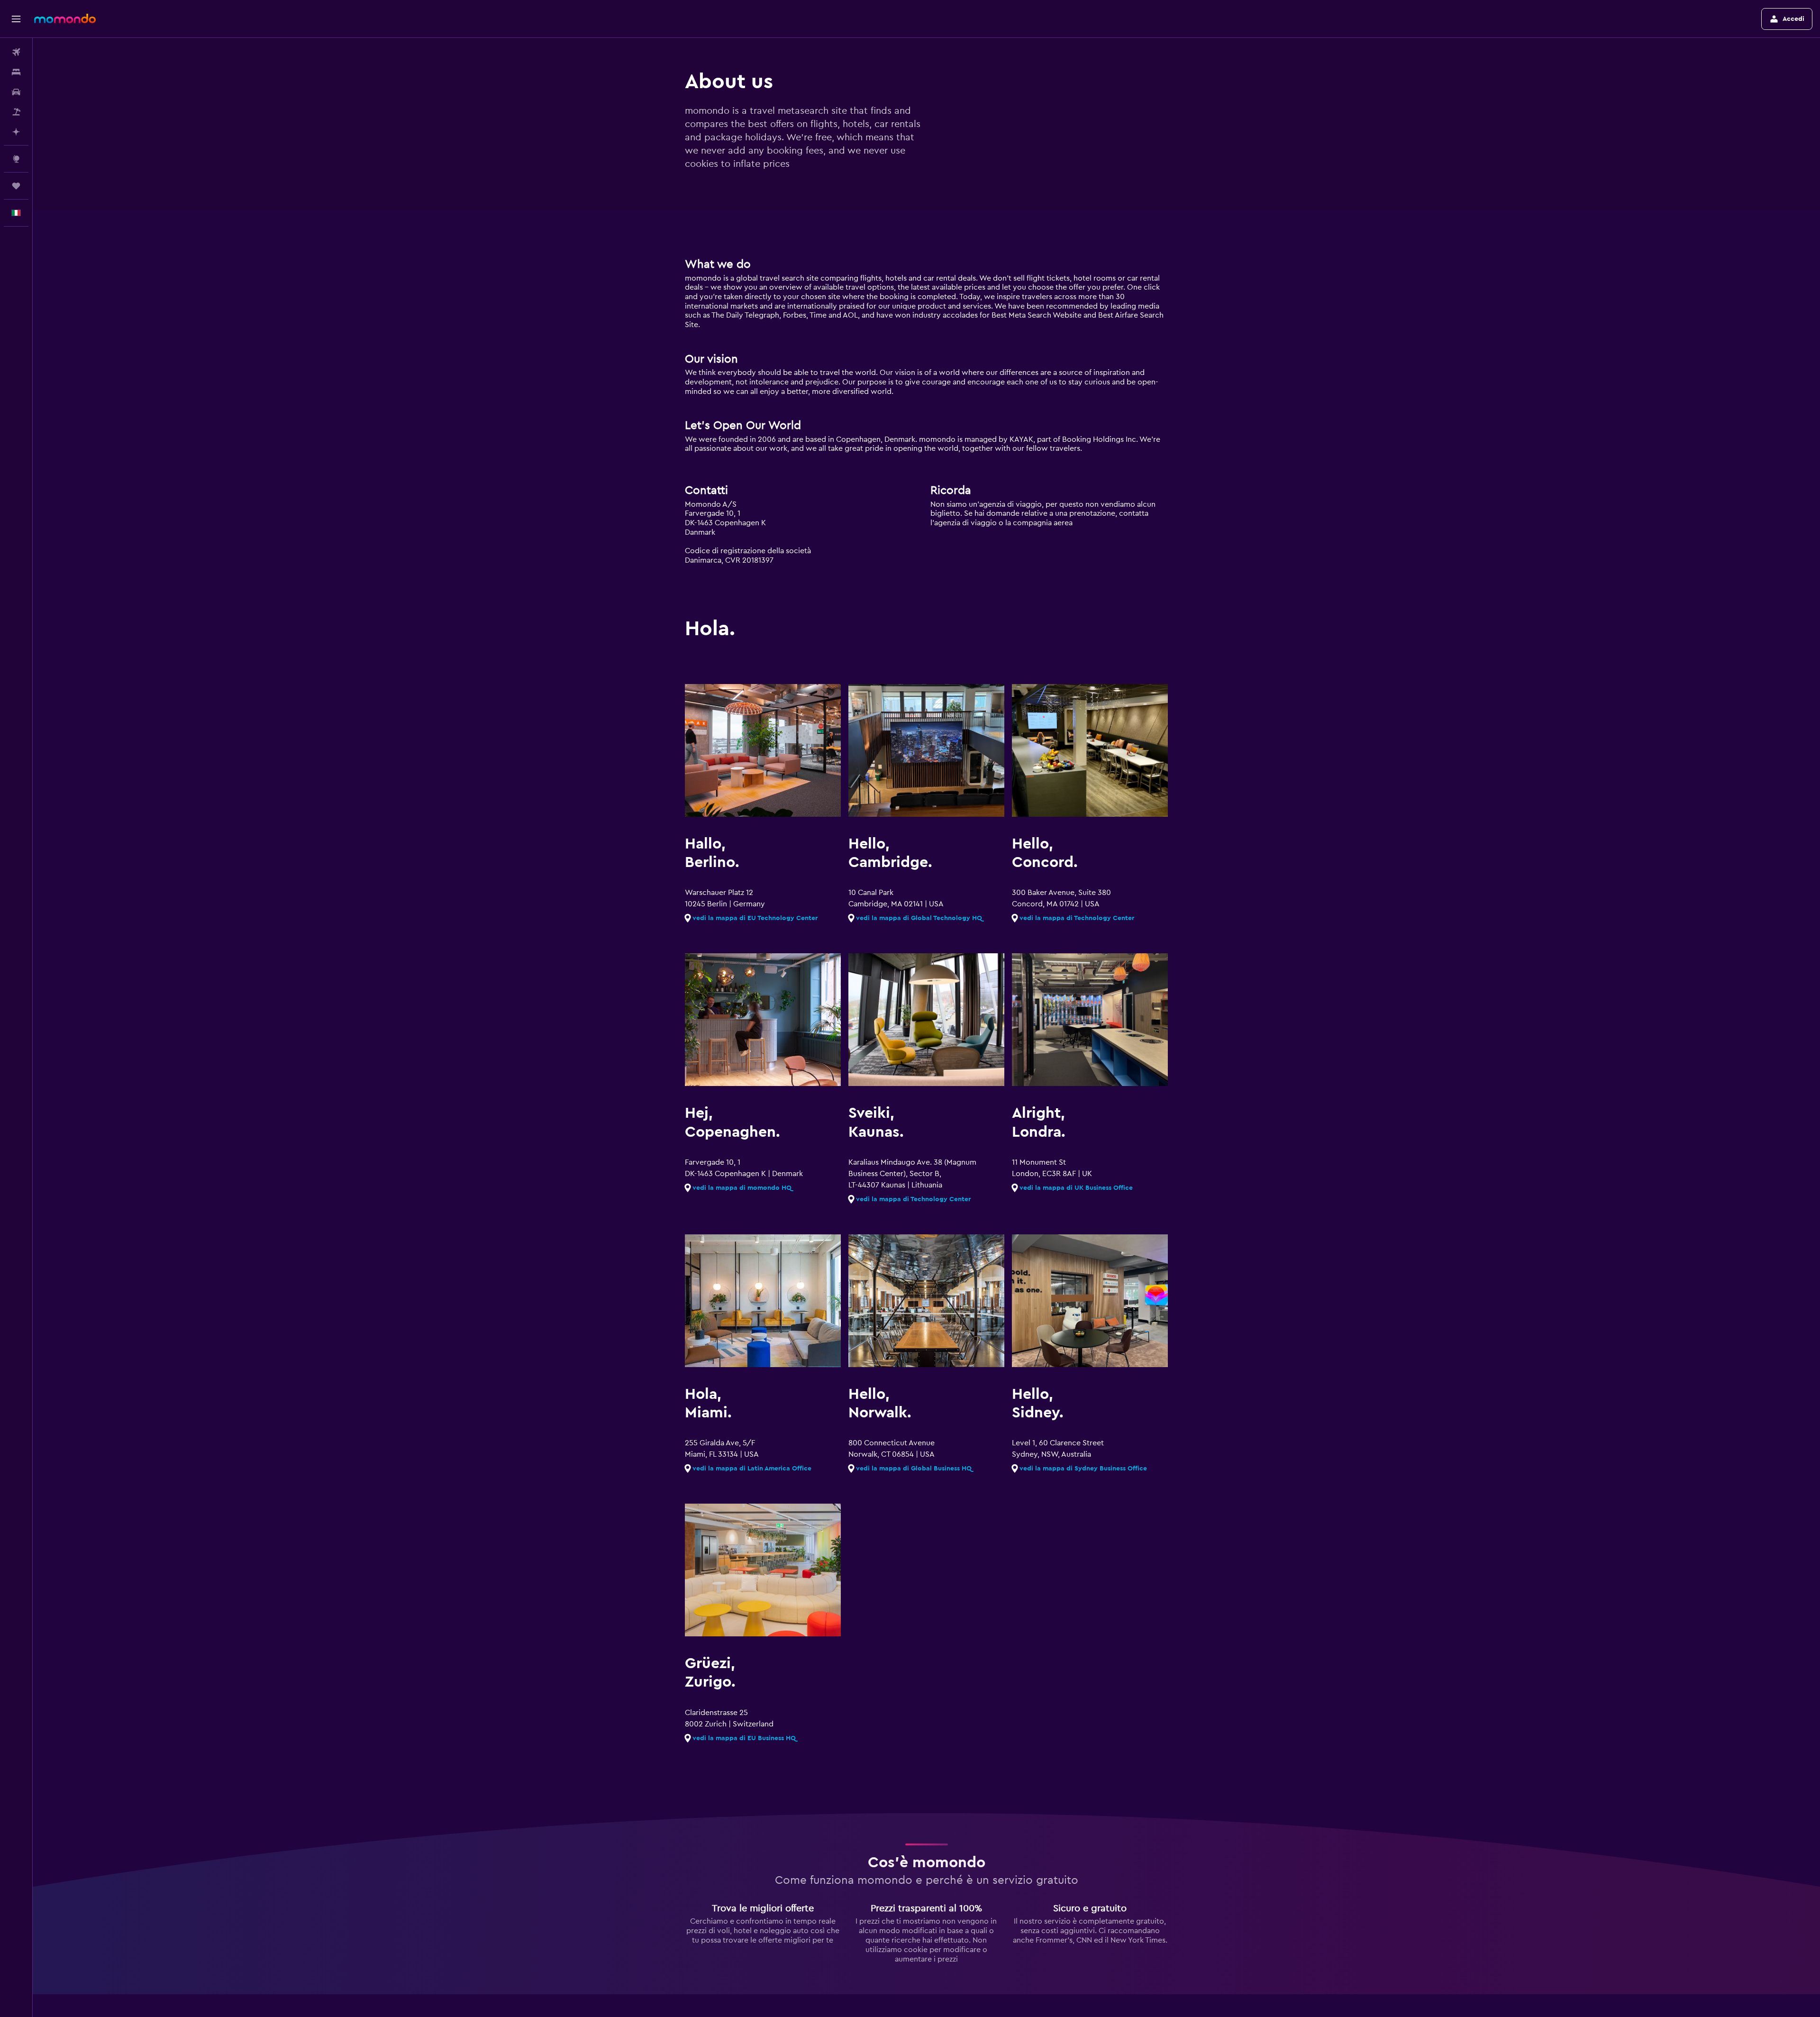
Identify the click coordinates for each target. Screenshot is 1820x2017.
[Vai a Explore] (16, 159)
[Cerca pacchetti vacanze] (16, 112)
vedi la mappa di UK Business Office (1076, 1188)
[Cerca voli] (16, 52)
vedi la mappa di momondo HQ (742, 1188)
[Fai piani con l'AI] (16, 132)
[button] (16, 19)
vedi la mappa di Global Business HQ (914, 1469)
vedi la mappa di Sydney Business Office (1083, 1469)
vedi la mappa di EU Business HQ (744, 1738)
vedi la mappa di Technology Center (1077, 918)
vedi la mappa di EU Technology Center (755, 918)
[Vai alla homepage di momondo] (65, 18)
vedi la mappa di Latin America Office (752, 1469)
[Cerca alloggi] (16, 72)
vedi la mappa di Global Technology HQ (919, 918)
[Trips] (16, 186)
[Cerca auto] (16, 92)
